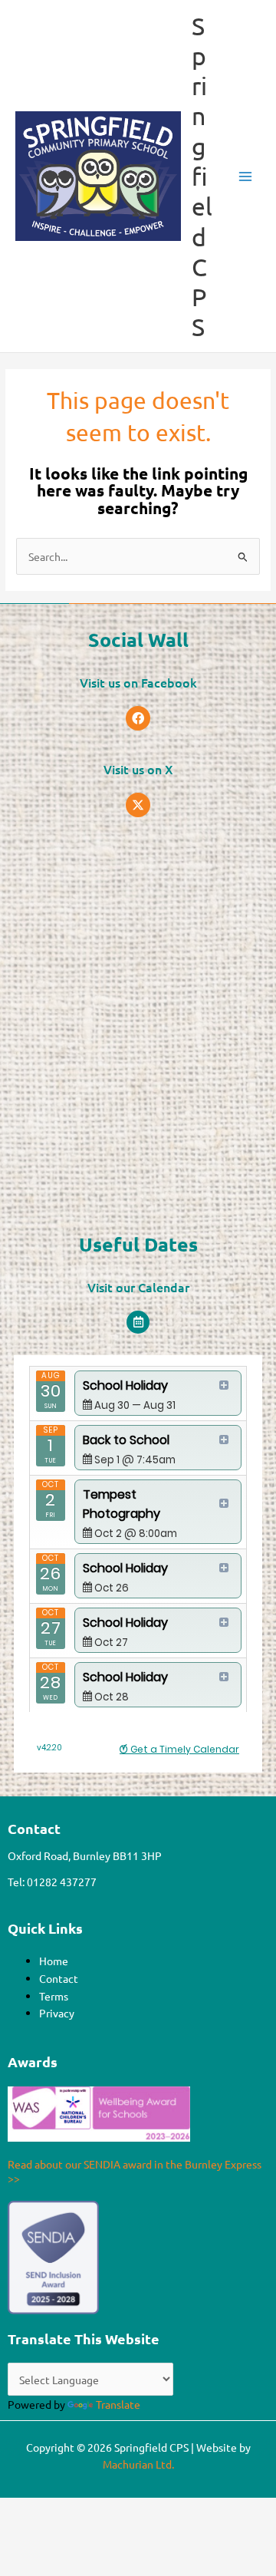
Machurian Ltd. (138, 2464)
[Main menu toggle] (246, 176)
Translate (118, 2404)
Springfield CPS (202, 176)
